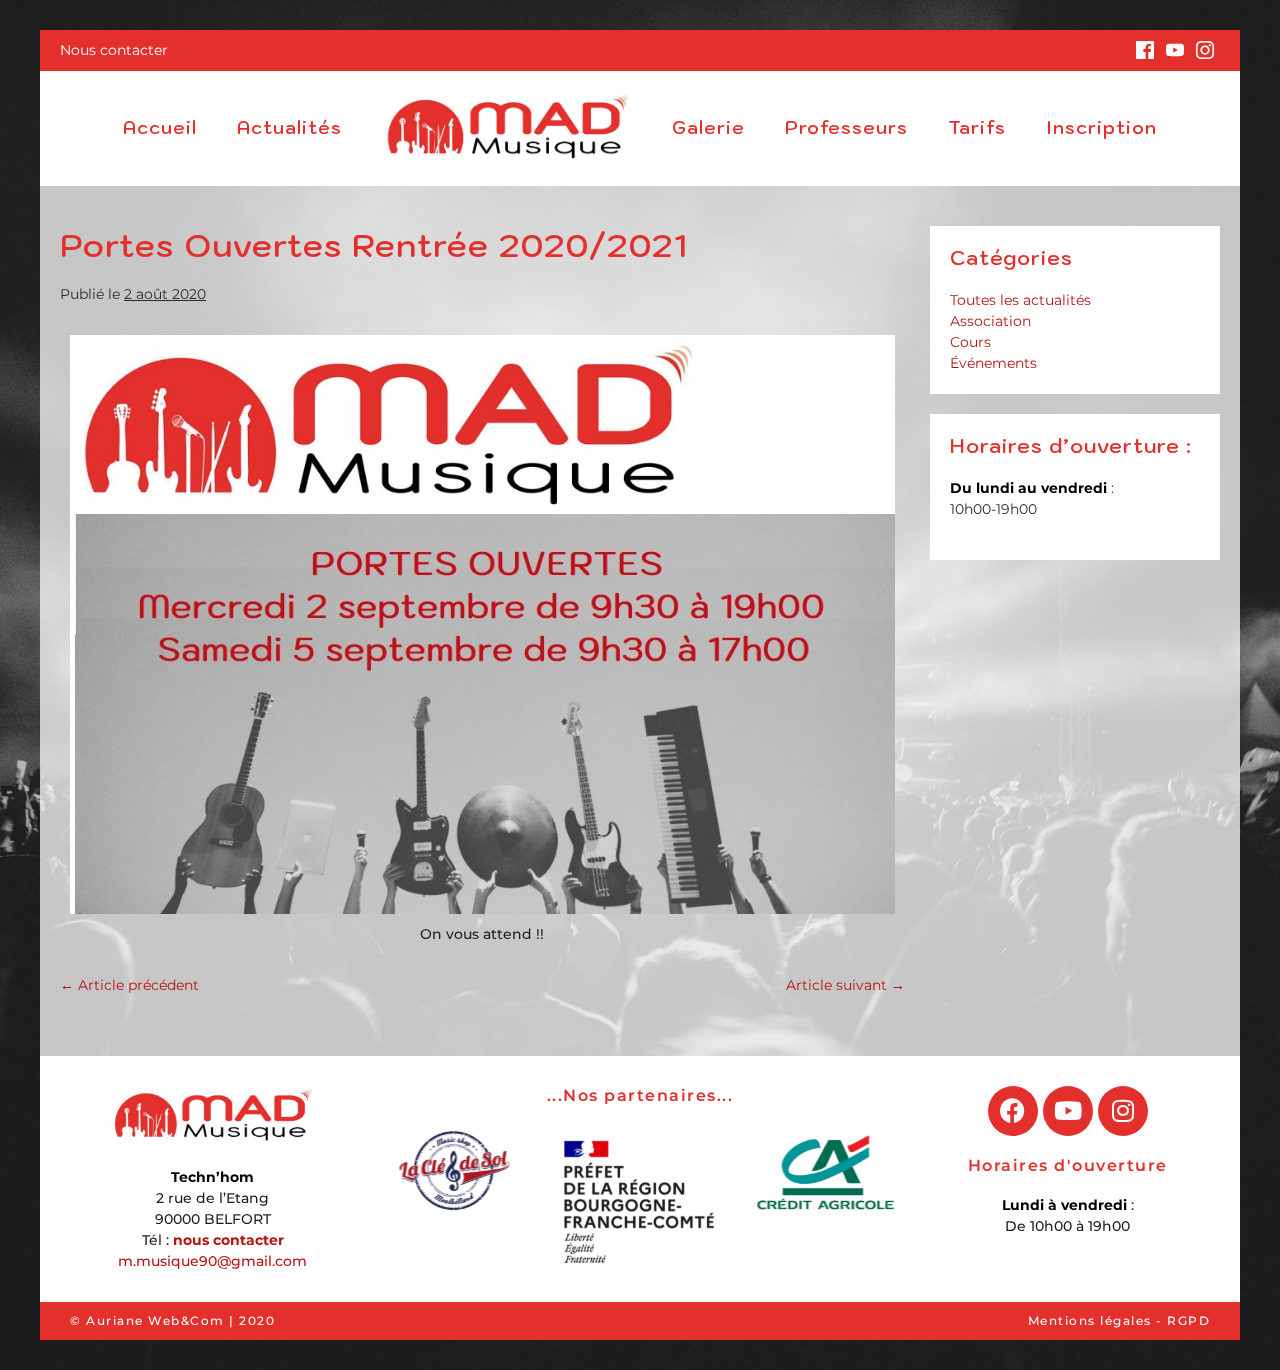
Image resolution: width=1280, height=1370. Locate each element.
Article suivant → (845, 985)
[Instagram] (1205, 50)
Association (990, 321)
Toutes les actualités (1020, 300)
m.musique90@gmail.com (212, 1261)
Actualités (289, 127)
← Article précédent (129, 985)
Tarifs (977, 127)
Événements (993, 363)
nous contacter (228, 1240)
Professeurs (846, 127)
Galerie (708, 127)
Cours (970, 342)
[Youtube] (1068, 1111)
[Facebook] (1145, 50)
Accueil (160, 127)
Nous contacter (114, 50)
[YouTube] (1175, 50)
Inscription (1101, 127)
